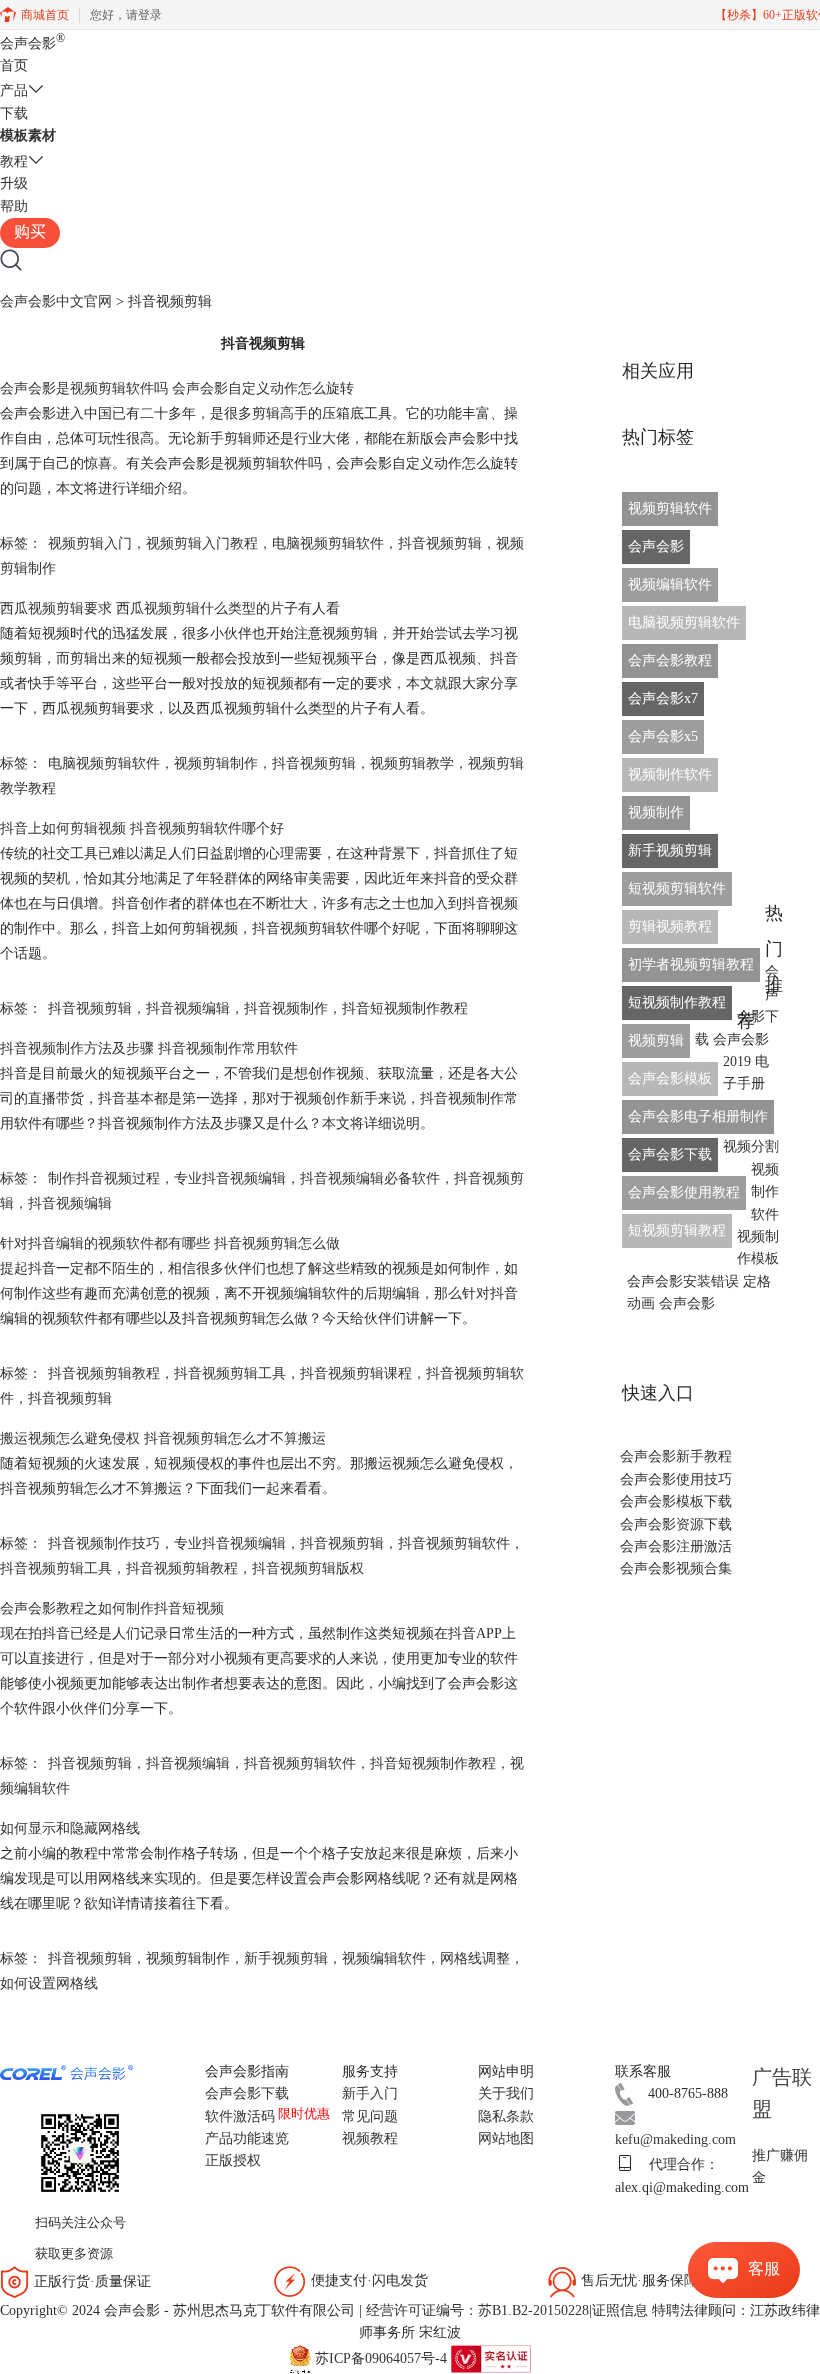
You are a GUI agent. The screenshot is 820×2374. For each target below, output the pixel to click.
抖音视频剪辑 (440, 543)
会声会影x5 (663, 736)
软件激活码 (240, 2116)
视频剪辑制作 (216, 763)
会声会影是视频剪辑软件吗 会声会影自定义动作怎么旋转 (177, 388)
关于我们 (506, 2093)
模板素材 (28, 135)
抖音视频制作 (286, 1008)
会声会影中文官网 (56, 301)
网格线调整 (475, 1958)
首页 (14, 65)
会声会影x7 (663, 698)
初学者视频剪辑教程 (691, 964)
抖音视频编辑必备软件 (370, 1178)
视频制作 (656, 812)
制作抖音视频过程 (104, 1178)
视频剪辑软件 (670, 508)
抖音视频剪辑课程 (356, 1373)
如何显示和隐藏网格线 (70, 1828)
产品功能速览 (247, 2138)
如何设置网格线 (49, 1983)
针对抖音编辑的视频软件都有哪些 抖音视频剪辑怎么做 (170, 1243)
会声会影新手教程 (676, 1456)
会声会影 (32, 43)
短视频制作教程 (677, 1002)
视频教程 (370, 2138)
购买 (30, 231)
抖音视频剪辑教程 (104, 1373)
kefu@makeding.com (675, 2139)
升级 (14, 183)
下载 (14, 113)
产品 (14, 90)
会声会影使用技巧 (676, 1479)
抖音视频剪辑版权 (308, 1568)
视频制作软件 (670, 774)
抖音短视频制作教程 (405, 1008)
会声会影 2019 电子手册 (741, 1062)
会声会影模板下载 (676, 1501)
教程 (14, 161)
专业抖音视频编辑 (230, 1178)
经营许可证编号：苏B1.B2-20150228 (477, 2310)
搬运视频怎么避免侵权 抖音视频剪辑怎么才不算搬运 (163, 1438)
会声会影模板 (670, 1078)
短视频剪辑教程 (677, 1230)
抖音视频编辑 (188, 1008)
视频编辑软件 (384, 1958)
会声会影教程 (670, 660)
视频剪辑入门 (90, 543)
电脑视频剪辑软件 (328, 543)
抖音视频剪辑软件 (454, 1543)
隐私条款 (506, 2116)
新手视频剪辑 (286, 1958)
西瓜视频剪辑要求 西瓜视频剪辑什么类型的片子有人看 (170, 608)
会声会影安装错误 (683, 1281)
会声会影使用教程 (684, 1192)
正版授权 (233, 2160)
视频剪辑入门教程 (202, 543)
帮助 (14, 206)
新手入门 (370, 2093)
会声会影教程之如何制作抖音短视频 (112, 1608)
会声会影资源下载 (676, 1524)
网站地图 (506, 2138)
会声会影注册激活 (676, 1546)
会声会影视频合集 (676, 1568)
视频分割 (751, 1146)
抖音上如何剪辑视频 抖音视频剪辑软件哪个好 (142, 828)
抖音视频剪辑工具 (230, 1373)
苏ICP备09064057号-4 (381, 2357)
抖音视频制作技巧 (104, 1543)
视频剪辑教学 (412, 763)
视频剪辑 (656, 1040)
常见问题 (370, 2116)
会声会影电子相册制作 (698, 1116)
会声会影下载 (670, 1154)
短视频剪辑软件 (677, 888)
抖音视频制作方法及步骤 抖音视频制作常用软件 (149, 1048)
